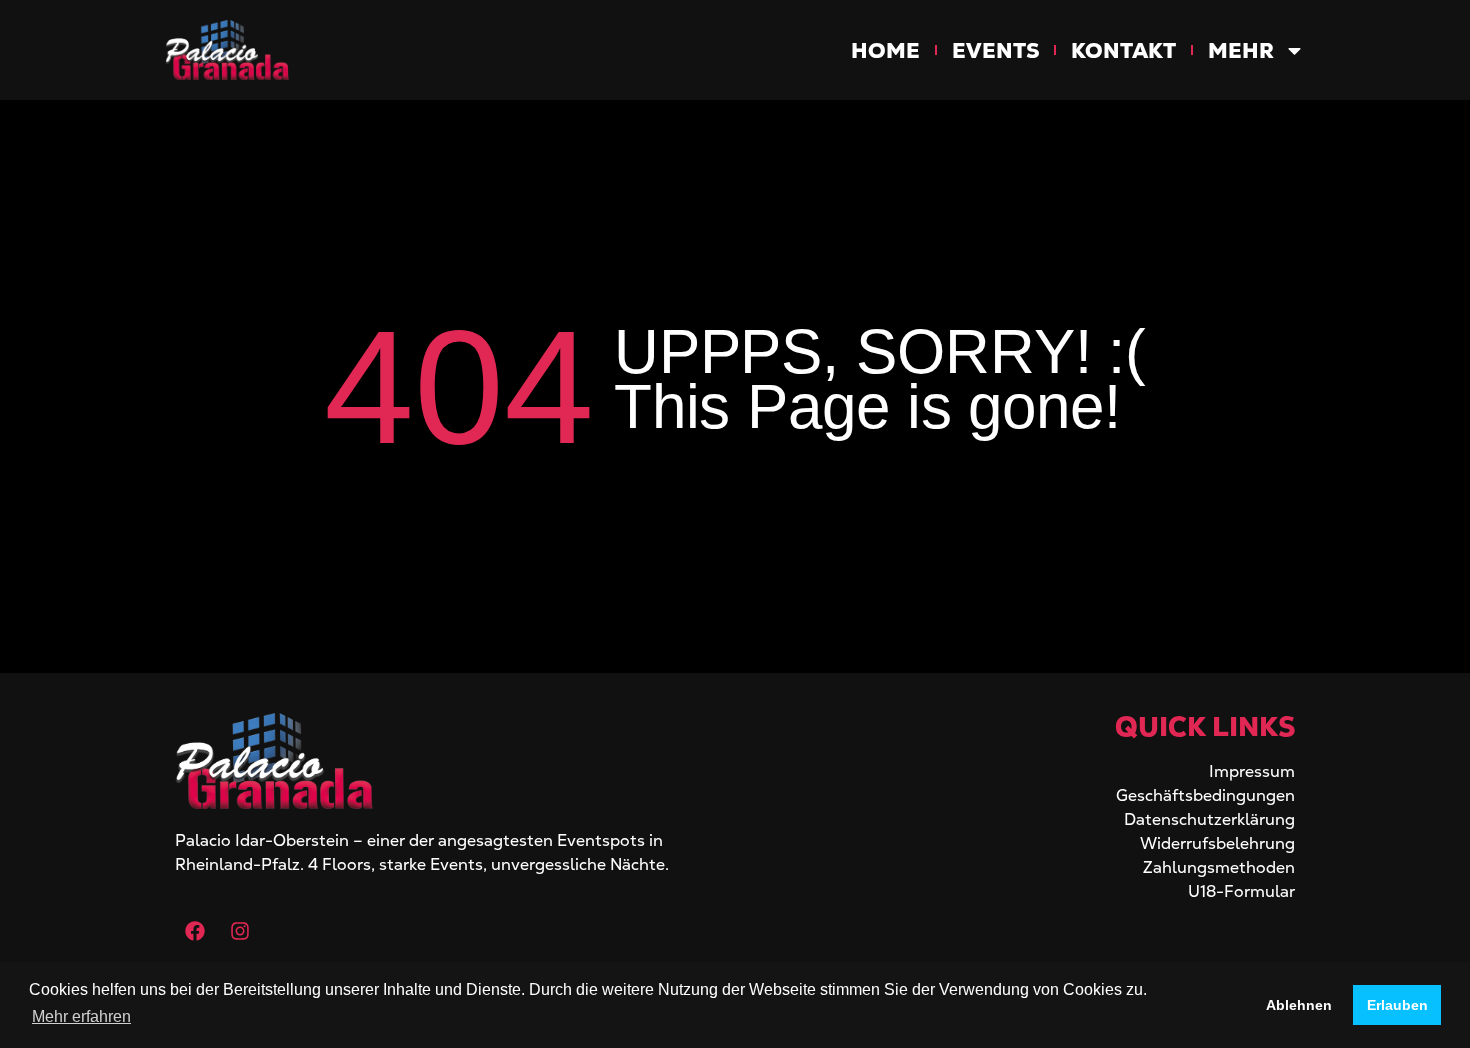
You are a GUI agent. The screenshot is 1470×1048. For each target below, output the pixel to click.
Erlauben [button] (1397, 1005)
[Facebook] (195, 931)
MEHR (1241, 50)
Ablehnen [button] (1299, 1005)
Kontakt (1123, 50)
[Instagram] (240, 931)
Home (885, 50)
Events (995, 50)
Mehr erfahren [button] (81, 1016)
